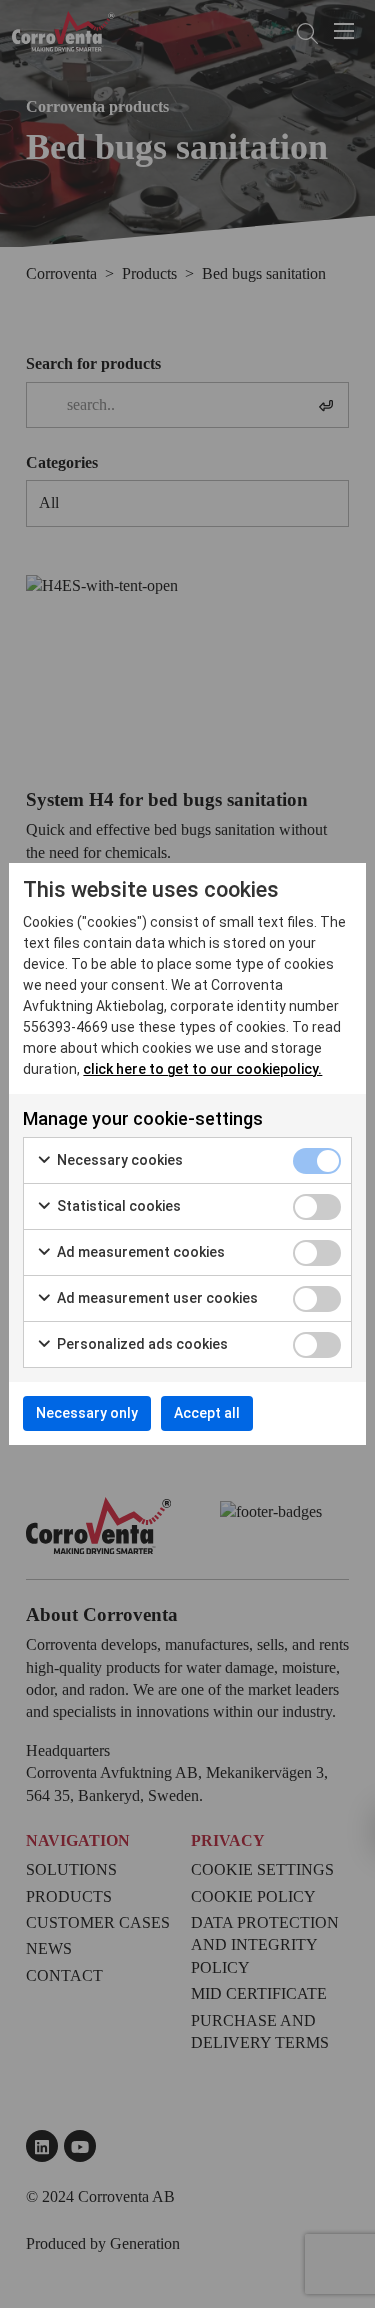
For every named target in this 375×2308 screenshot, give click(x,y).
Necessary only (87, 1413)
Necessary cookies (118, 1160)
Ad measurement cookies (139, 1252)
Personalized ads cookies (141, 1344)
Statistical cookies (117, 1206)
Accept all (207, 1413)
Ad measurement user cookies (156, 1298)
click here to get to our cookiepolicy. (202, 1069)
